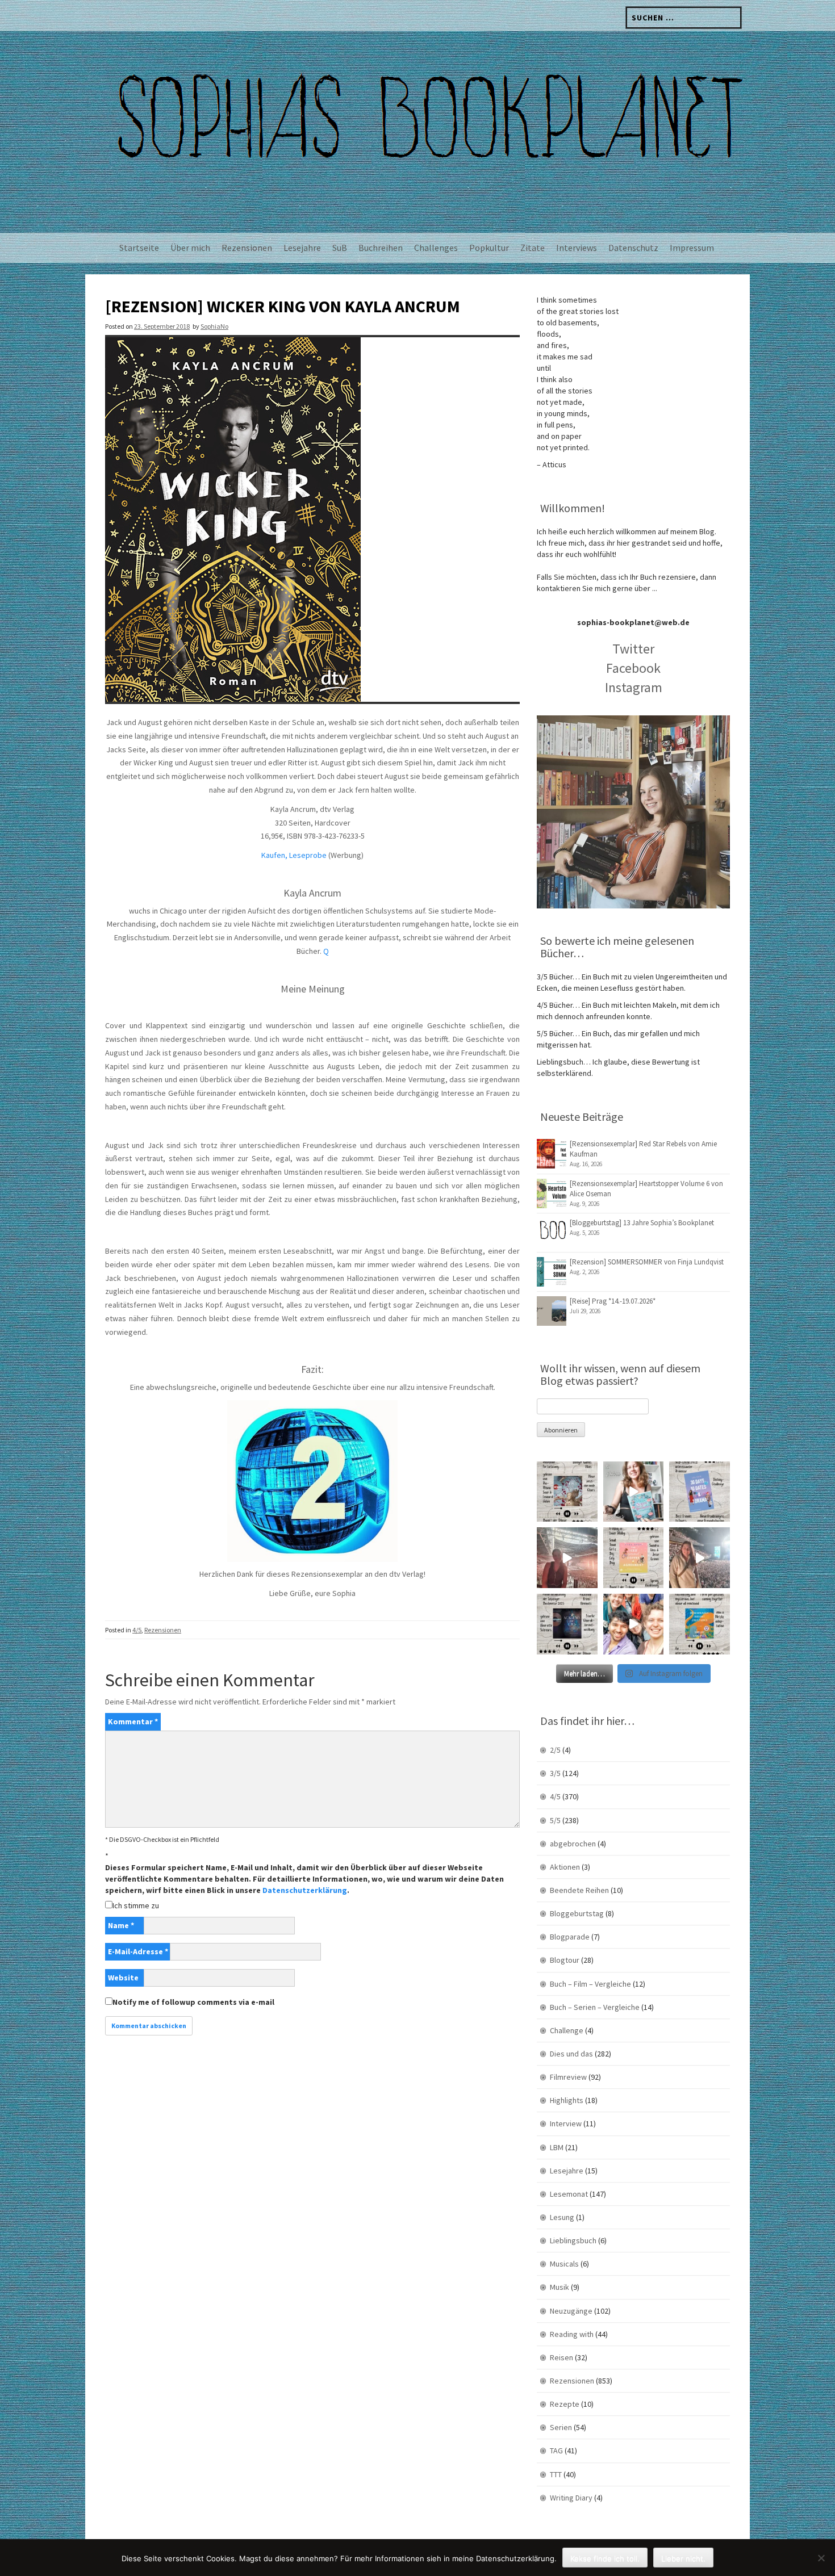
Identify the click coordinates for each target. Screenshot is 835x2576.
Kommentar (133, 1721)
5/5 (555, 1820)
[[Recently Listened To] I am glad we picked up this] (700, 1624)
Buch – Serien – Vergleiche (595, 2007)
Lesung (562, 2217)
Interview (566, 2123)
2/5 (555, 1750)
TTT (556, 2474)
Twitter (633, 649)
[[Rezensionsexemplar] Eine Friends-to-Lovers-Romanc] (700, 1492)
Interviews (577, 248)
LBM (557, 2147)
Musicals (564, 2264)
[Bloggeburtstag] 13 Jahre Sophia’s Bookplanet (642, 1223)
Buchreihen (381, 248)
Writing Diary (571, 2498)
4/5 (137, 1630)
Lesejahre (302, 248)
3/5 (555, 1773)
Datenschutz (633, 248)
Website (123, 1978)
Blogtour (565, 1960)
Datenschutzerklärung (305, 1890)
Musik (560, 2287)
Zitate (533, 248)
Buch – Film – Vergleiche (590, 1984)
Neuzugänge (571, 2311)
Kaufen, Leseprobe (294, 855)
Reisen (561, 2357)
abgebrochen (573, 1844)
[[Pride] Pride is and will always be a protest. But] (634, 1624)
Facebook (633, 668)
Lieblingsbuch (573, 2240)
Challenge (567, 2030)
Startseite (139, 248)
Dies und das (571, 2054)
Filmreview (568, 2077)
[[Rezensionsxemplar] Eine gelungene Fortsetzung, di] (634, 1558)
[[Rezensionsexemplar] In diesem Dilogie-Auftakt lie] (567, 1624)
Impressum (692, 248)
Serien (561, 2427)
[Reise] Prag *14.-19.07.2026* (613, 1301)
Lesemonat (569, 2194)
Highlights (567, 2100)
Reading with (572, 2334)
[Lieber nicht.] (821, 2558)
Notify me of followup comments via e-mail (193, 2002)
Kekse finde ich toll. (605, 2558)
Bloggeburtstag (577, 1913)
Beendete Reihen (579, 1890)
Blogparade (570, 1937)
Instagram (634, 687)
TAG (556, 2451)
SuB (340, 248)
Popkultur (489, 248)
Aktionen (565, 1867)
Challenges (436, 248)
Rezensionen (247, 248)
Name (121, 1925)
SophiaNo (214, 326)
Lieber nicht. (683, 2558)
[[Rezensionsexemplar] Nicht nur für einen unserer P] (567, 1492)
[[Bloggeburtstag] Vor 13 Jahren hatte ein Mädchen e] (634, 1492)
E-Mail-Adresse (138, 1951)
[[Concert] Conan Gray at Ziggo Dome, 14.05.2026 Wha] (700, 1558)
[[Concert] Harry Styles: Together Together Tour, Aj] (567, 1558)
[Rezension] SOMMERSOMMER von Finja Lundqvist (647, 1262)
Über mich (190, 248)
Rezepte (565, 2404)
